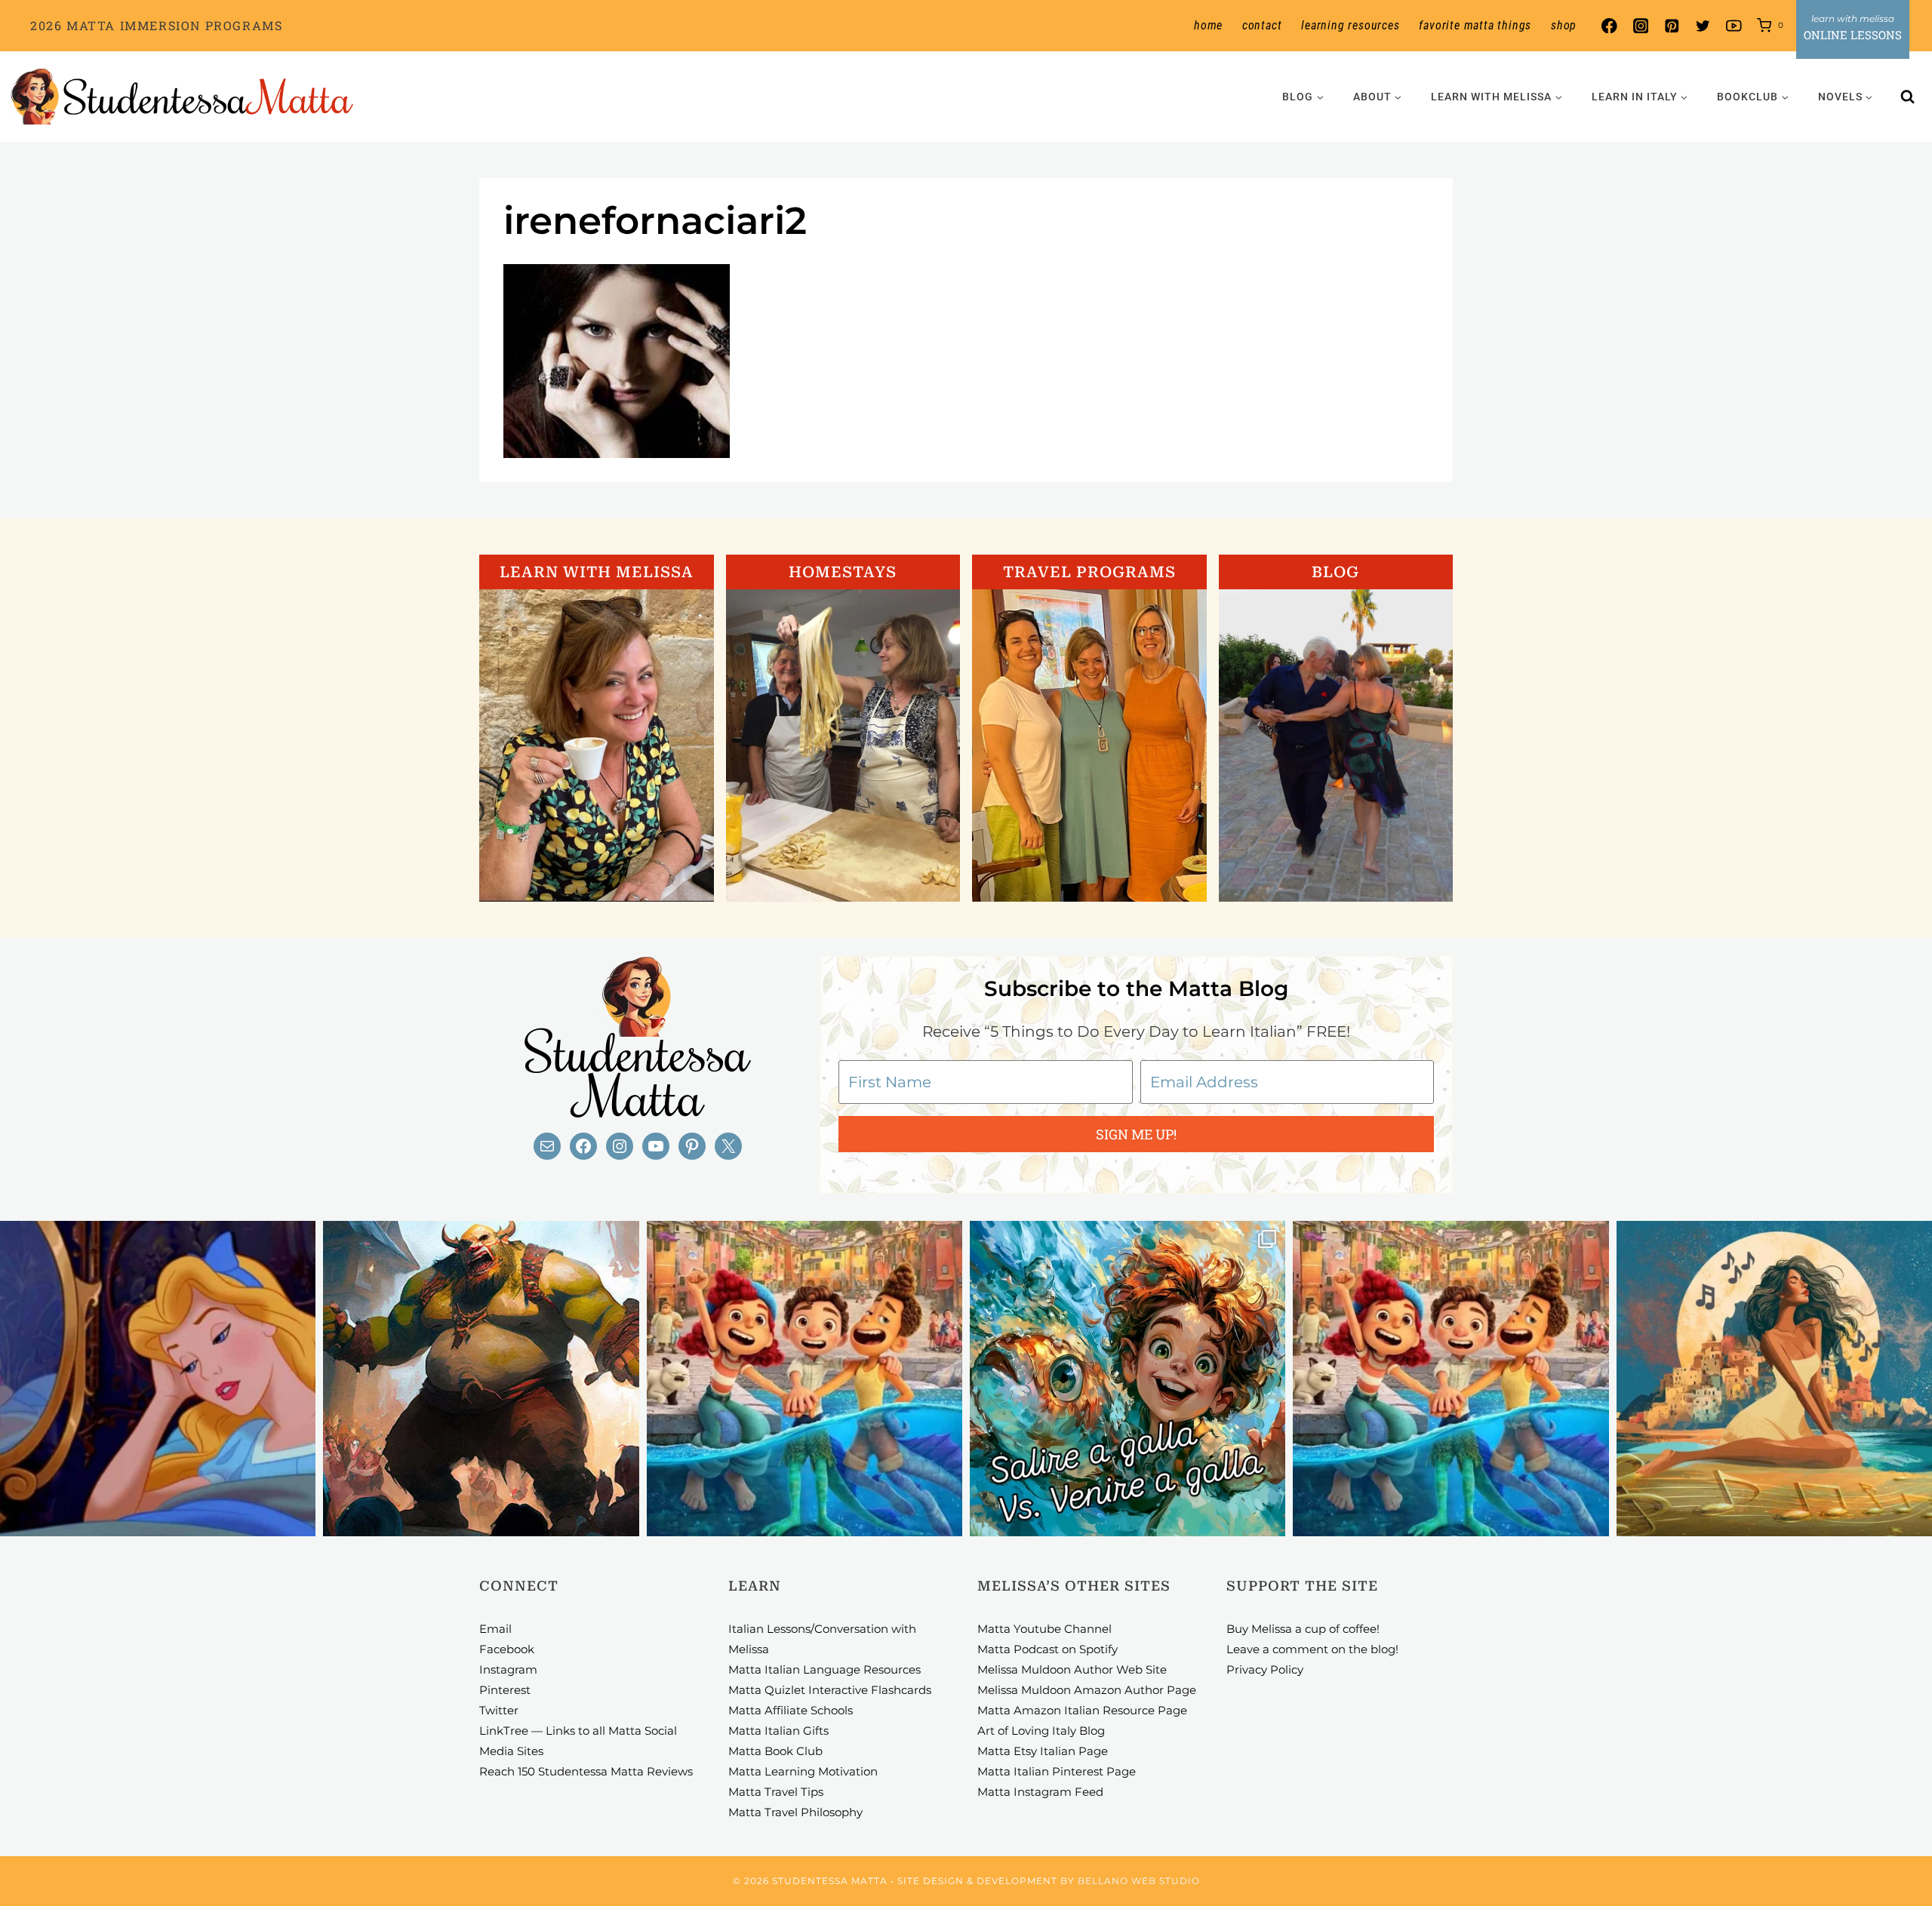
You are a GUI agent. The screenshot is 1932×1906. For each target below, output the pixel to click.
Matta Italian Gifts (778, 1731)
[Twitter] (1703, 26)
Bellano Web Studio (1139, 1881)
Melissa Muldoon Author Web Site (1072, 1669)
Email (495, 1629)
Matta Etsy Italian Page (1043, 1751)
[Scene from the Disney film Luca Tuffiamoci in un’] (804, 1379)
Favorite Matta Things (1475, 25)
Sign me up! (1136, 1134)
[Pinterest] (1671, 26)
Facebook (507, 1649)
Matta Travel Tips (776, 1792)
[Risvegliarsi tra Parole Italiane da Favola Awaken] (158, 1379)
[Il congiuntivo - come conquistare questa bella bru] (481, 1379)
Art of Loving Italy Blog (1041, 1731)
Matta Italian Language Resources (824, 1669)
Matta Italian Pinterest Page (1057, 1771)
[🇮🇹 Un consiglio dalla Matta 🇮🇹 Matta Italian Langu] (1128, 1379)
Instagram (508, 1669)
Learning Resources (1350, 25)
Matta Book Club (775, 1751)
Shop (1564, 25)
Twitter (499, 1710)
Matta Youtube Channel (1044, 1629)
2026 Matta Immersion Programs (156, 25)
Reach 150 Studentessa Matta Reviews (586, 1771)
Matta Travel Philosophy (795, 1812)
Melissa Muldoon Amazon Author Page (1087, 1690)
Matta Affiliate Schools (791, 1710)
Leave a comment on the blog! (1312, 1649)
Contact (1262, 25)
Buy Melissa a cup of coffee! (1303, 1629)
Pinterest (505, 1690)
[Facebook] (1609, 26)
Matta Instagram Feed (1040, 1792)
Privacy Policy (1265, 1669)
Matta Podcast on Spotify (1048, 1649)
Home (1208, 25)
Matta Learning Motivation (803, 1771)
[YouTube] (1734, 26)
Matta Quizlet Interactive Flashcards (830, 1690)
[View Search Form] (1908, 97)
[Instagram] (1640, 26)
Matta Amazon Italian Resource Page (1082, 1710)
